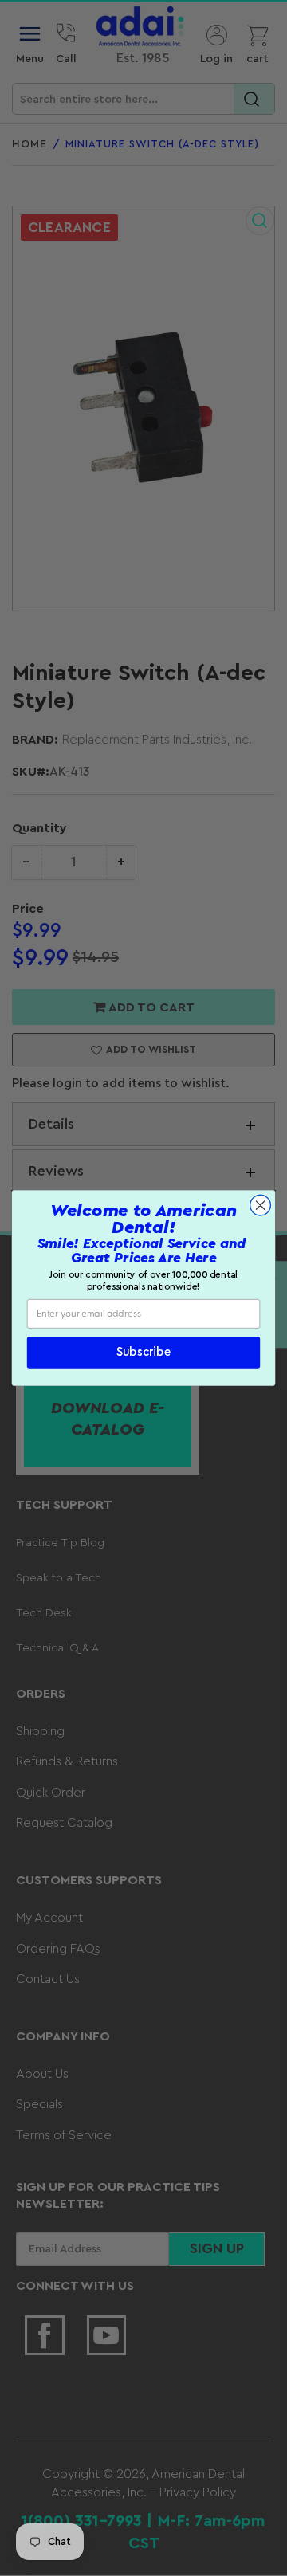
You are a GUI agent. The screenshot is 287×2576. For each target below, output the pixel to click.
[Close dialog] (261, 1205)
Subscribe (143, 1353)
